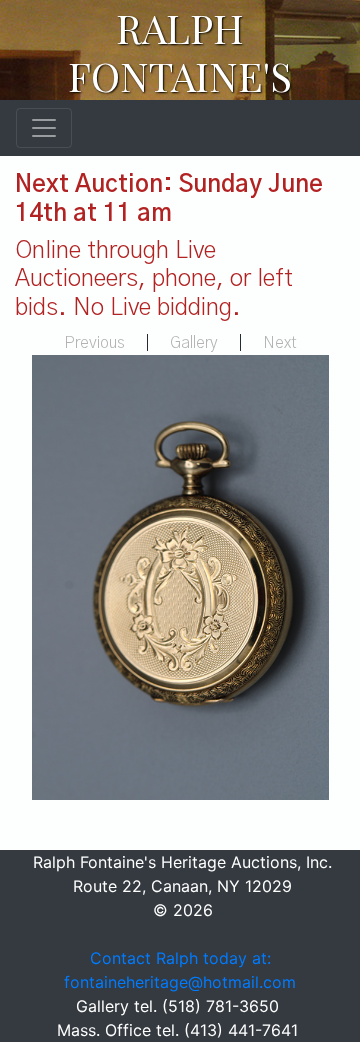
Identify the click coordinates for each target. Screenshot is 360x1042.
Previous (94, 343)
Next (280, 343)
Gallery (194, 343)
